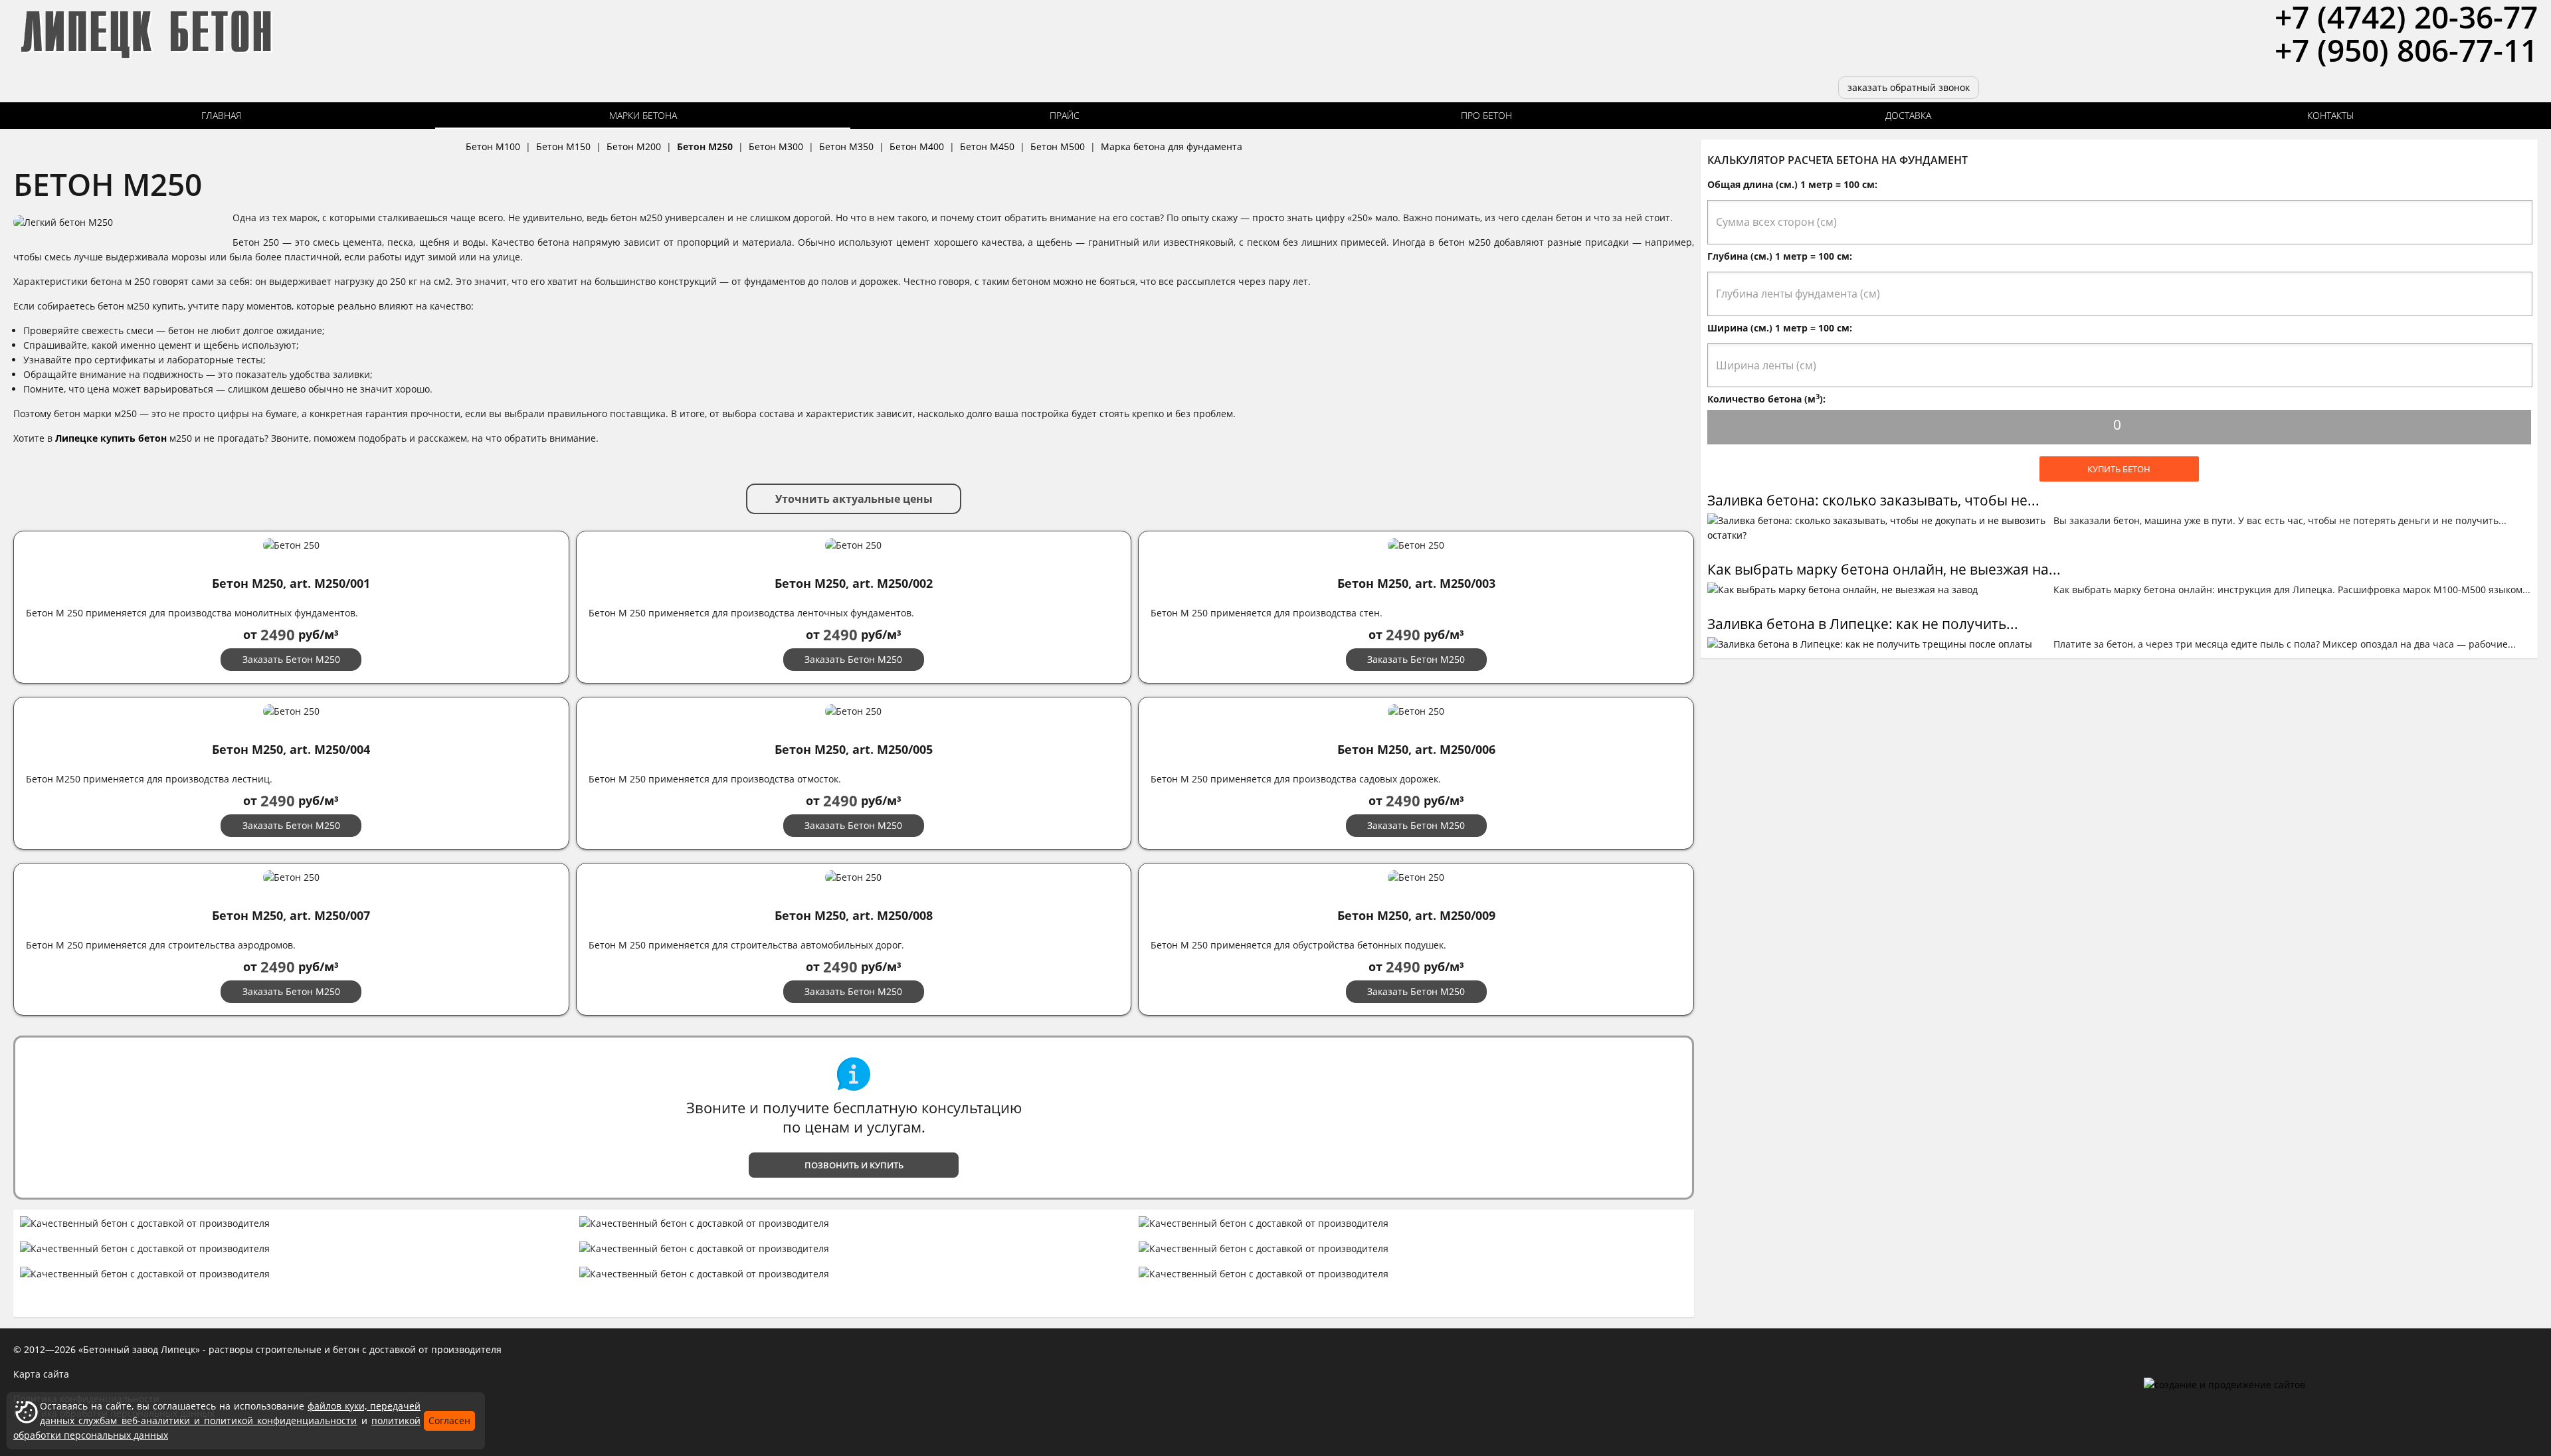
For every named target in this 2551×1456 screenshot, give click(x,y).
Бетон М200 (634, 146)
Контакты (2330, 115)
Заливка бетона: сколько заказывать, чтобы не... (1873, 500)
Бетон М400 (917, 146)
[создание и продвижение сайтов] (2224, 1385)
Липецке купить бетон (111, 438)
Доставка (1908, 115)
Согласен (449, 1420)
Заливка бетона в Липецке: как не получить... (1863, 624)
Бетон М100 (493, 146)
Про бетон (1486, 115)
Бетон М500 (1058, 146)
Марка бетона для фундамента (1172, 146)
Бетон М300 (776, 146)
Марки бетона (643, 115)
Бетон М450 (987, 146)
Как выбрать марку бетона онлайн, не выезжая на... (1884, 569)
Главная (221, 115)
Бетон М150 (563, 146)
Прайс (1065, 115)
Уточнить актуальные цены (854, 499)
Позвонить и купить (854, 1165)
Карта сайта (41, 1374)
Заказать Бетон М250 (291, 659)
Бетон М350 (846, 146)
